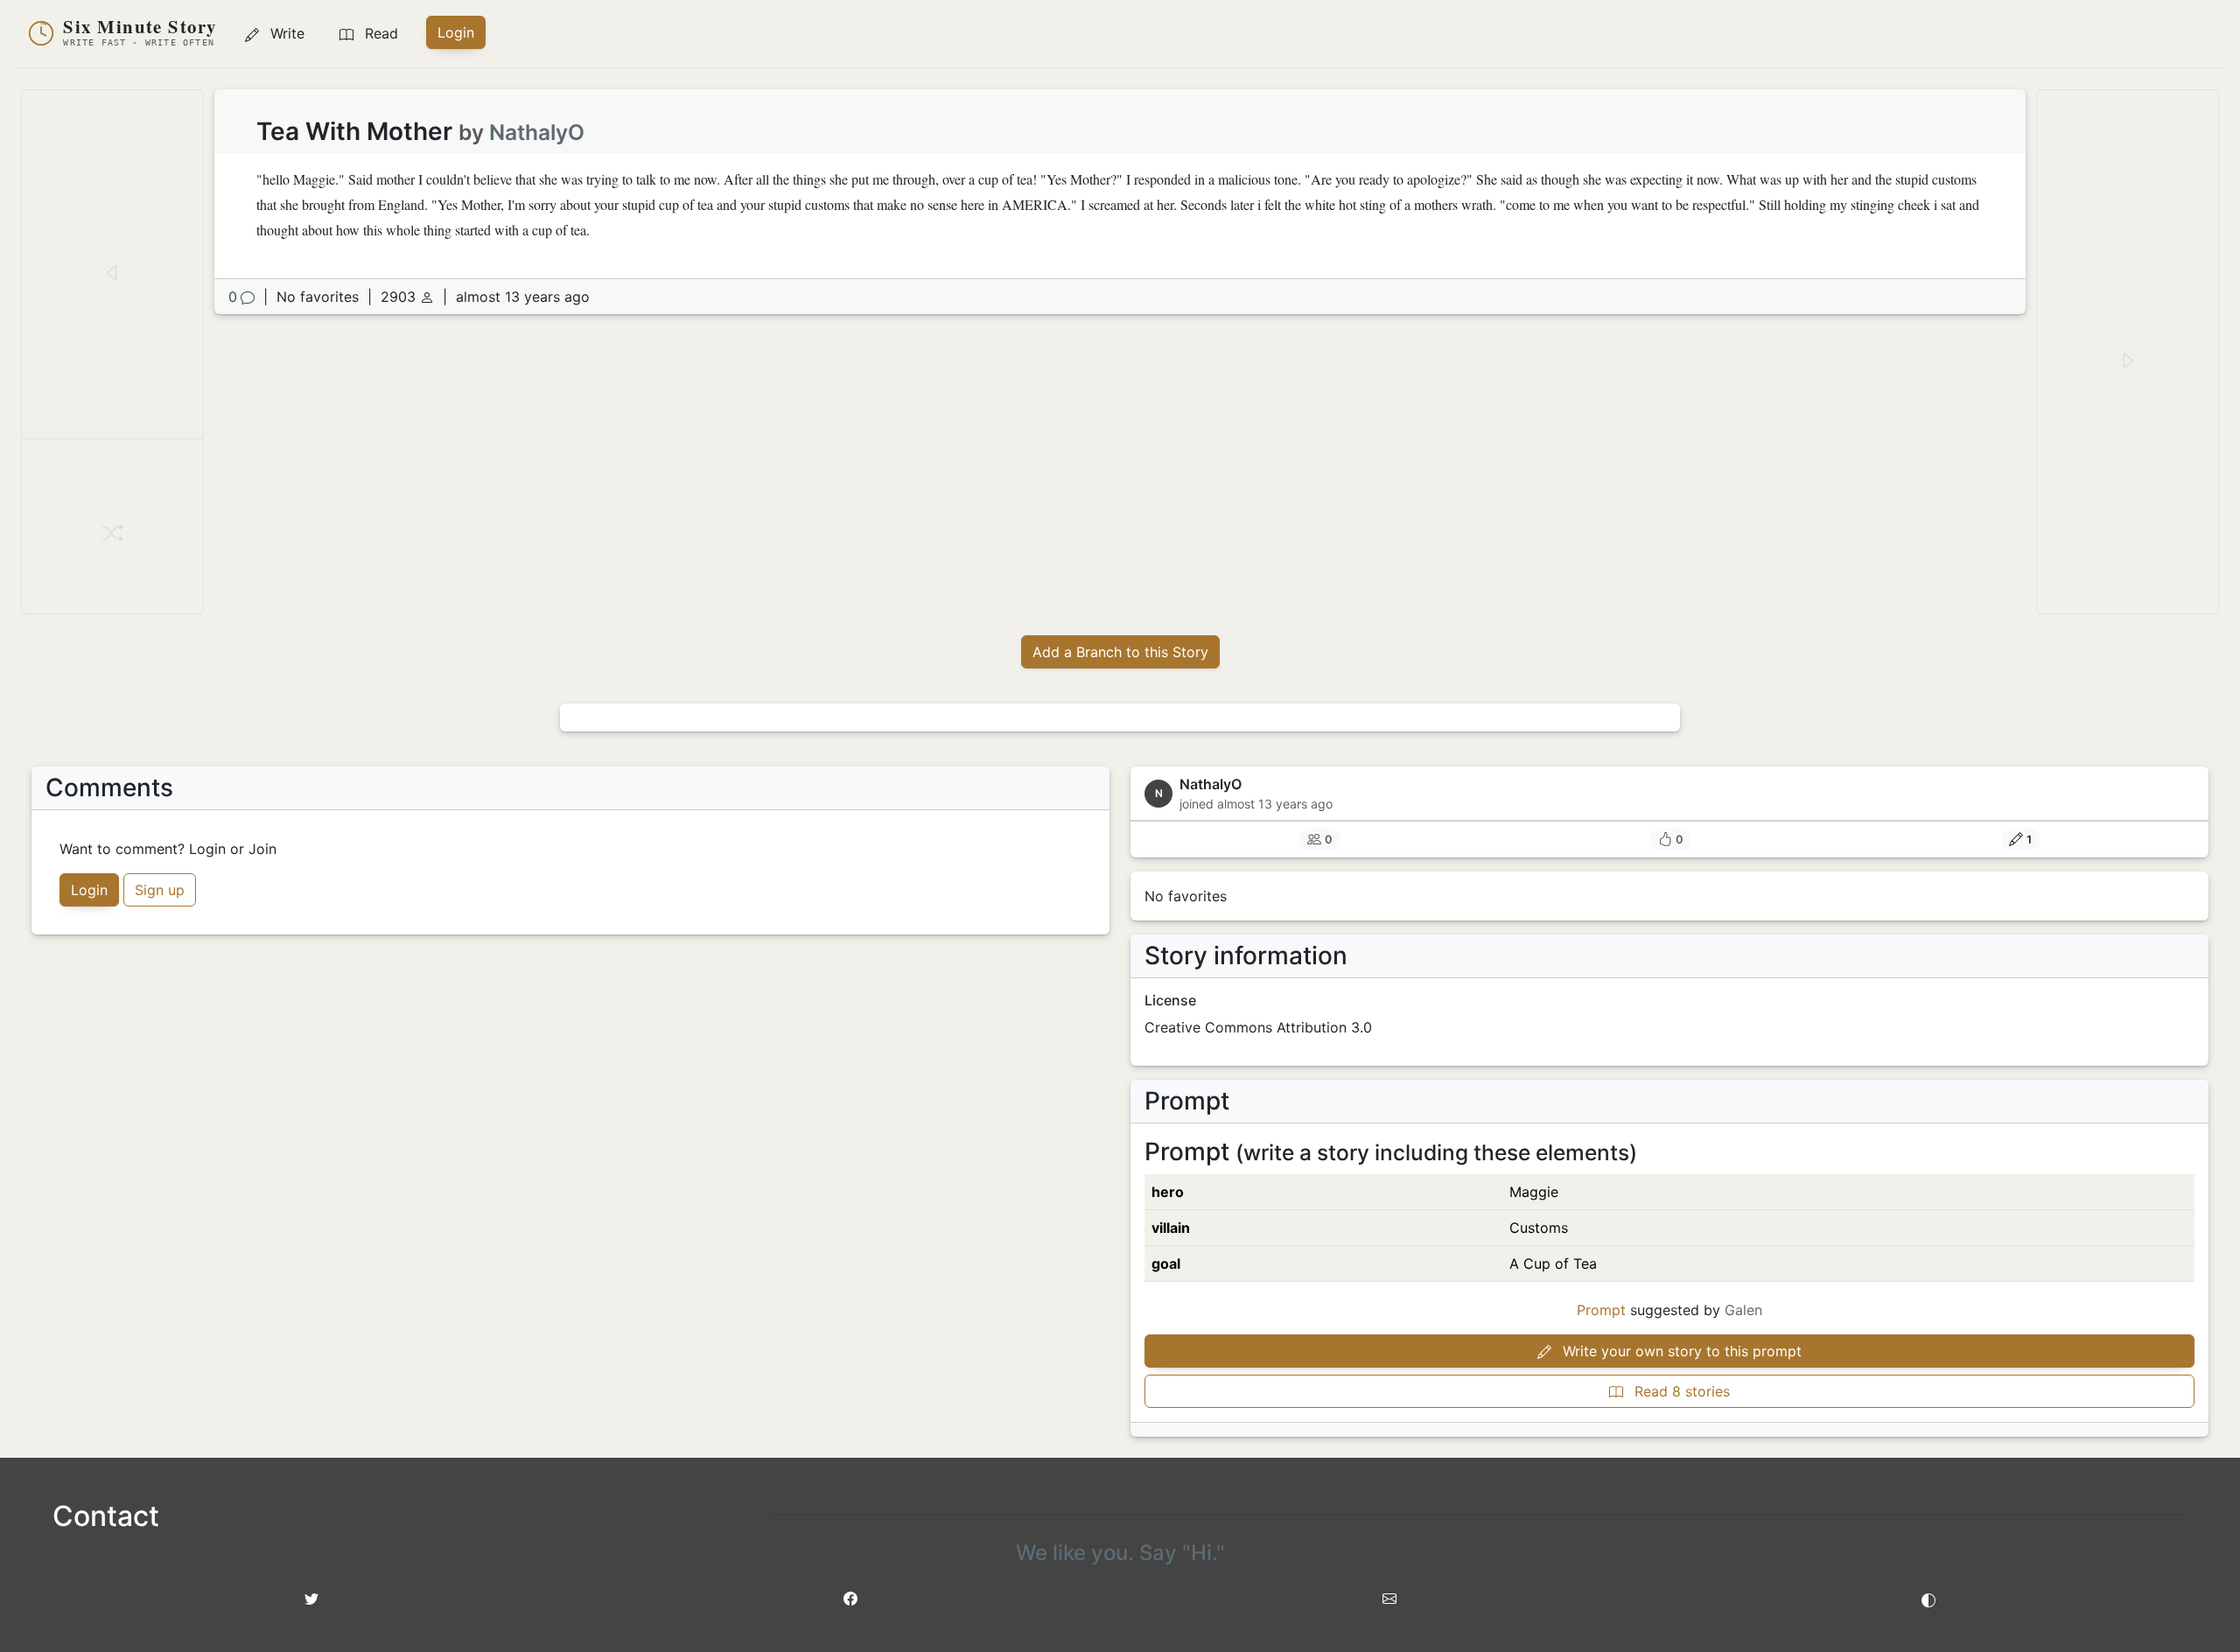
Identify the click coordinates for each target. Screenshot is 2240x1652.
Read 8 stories (1680, 1391)
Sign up (160, 890)
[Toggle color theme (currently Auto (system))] (1928, 1599)
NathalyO (537, 132)
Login (456, 32)
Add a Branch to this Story (1120, 652)
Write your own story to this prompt (1680, 1351)
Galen (1743, 1310)
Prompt (1601, 1310)
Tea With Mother (357, 131)
